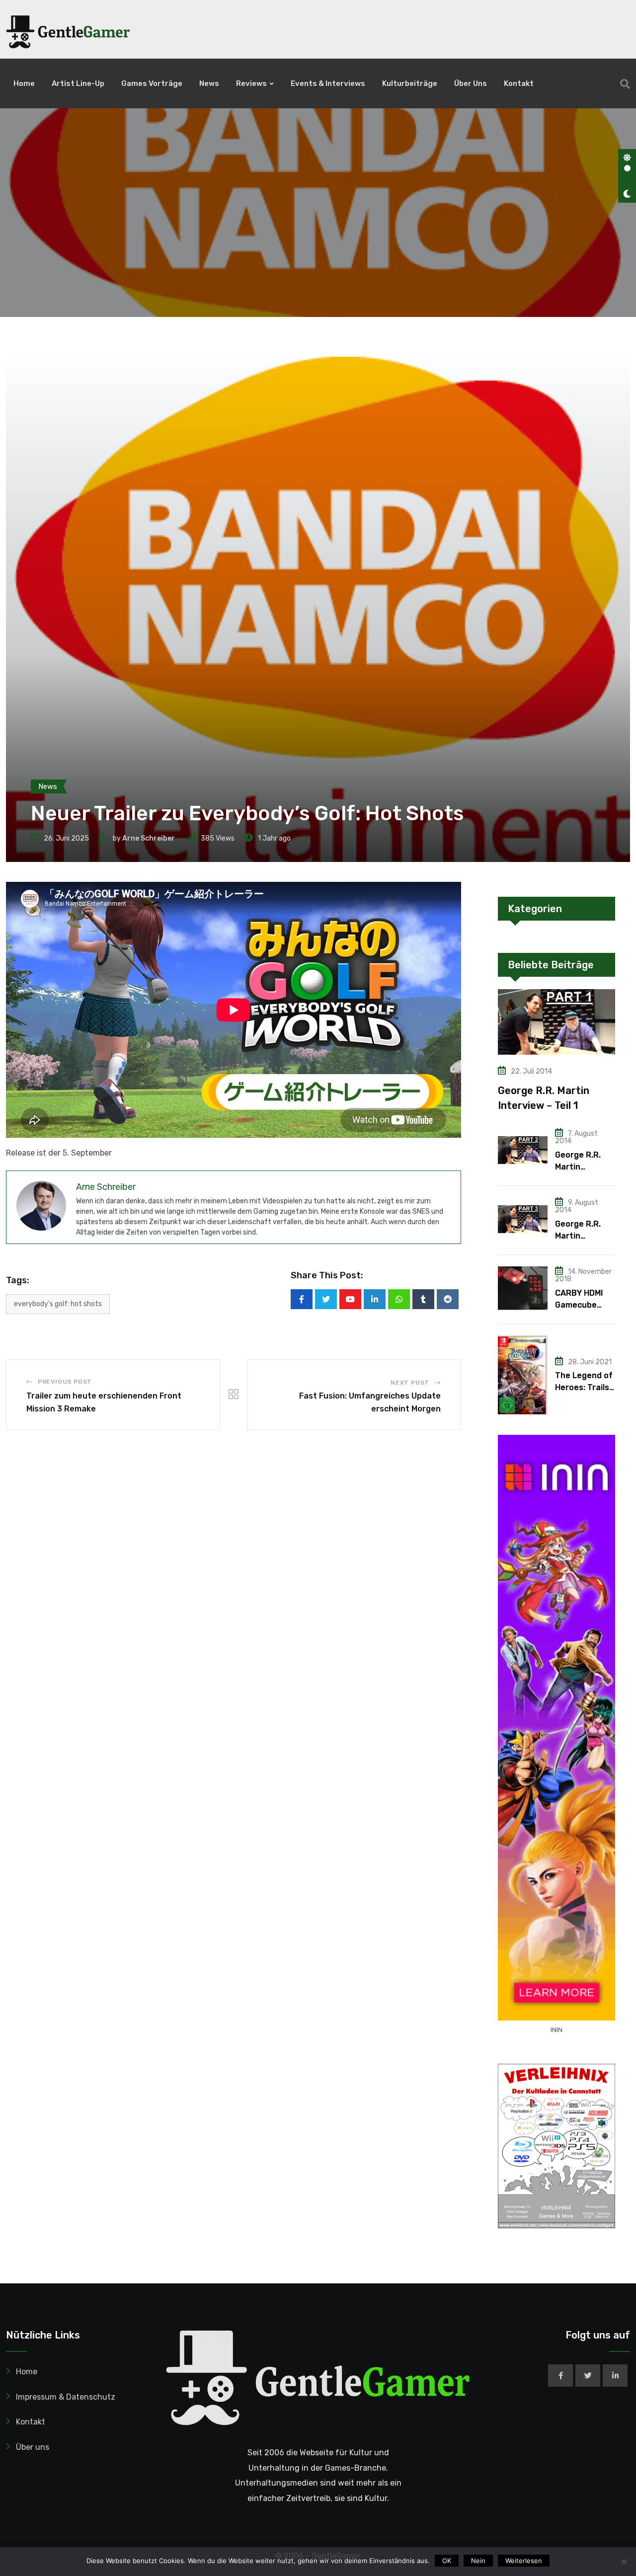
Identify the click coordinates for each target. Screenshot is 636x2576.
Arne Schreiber (149, 838)
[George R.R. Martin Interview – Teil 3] (523, 1219)
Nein (478, 2561)
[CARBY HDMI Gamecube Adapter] (523, 1288)
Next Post (410, 1383)
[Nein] (624, 2562)
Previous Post (65, 1382)
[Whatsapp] (399, 1299)
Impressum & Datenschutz (66, 2397)
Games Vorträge (152, 83)
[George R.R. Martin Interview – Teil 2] (523, 1150)
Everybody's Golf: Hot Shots (58, 1304)
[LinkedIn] (375, 1299)
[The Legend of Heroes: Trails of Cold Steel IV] (523, 1375)
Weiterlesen (524, 2561)
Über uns (471, 83)
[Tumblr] (423, 1299)
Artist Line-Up (78, 83)
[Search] (625, 84)
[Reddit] (448, 1299)
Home (24, 83)
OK (447, 2561)
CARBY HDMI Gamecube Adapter (579, 1305)
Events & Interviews (328, 83)
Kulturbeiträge (410, 83)
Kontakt (519, 83)
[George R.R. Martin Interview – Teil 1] (556, 1022)
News (209, 83)
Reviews (251, 83)
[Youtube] (350, 1299)
